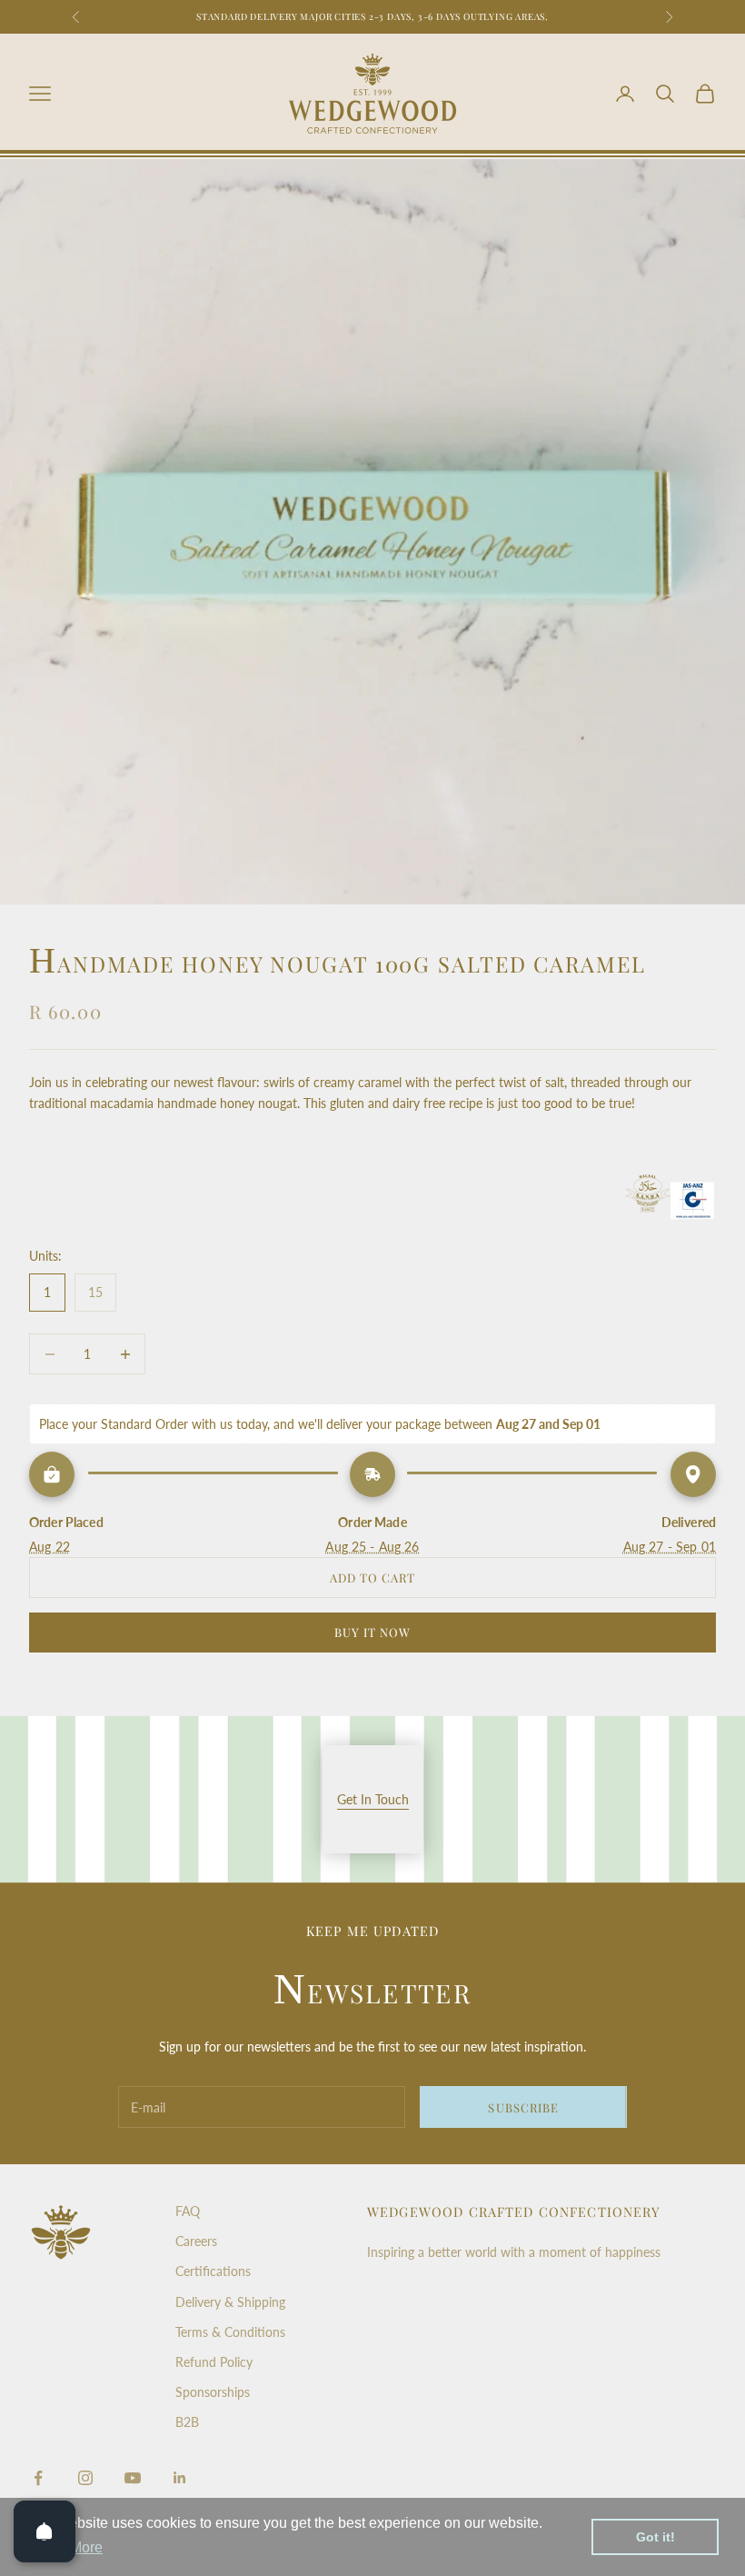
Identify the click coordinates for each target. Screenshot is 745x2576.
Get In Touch (373, 1799)
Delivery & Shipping (230, 2302)
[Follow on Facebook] (38, 2478)
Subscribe (523, 2107)
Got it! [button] (656, 2537)
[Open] (45, 2531)
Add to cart (372, 1578)
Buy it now (372, 1632)
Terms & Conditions (230, 2332)
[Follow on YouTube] (133, 2478)
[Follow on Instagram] (85, 2478)
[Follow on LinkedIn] (180, 2478)
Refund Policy (214, 2362)
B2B (187, 2422)
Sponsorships (213, 2392)
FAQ (188, 2211)
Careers (196, 2241)
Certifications (213, 2271)
